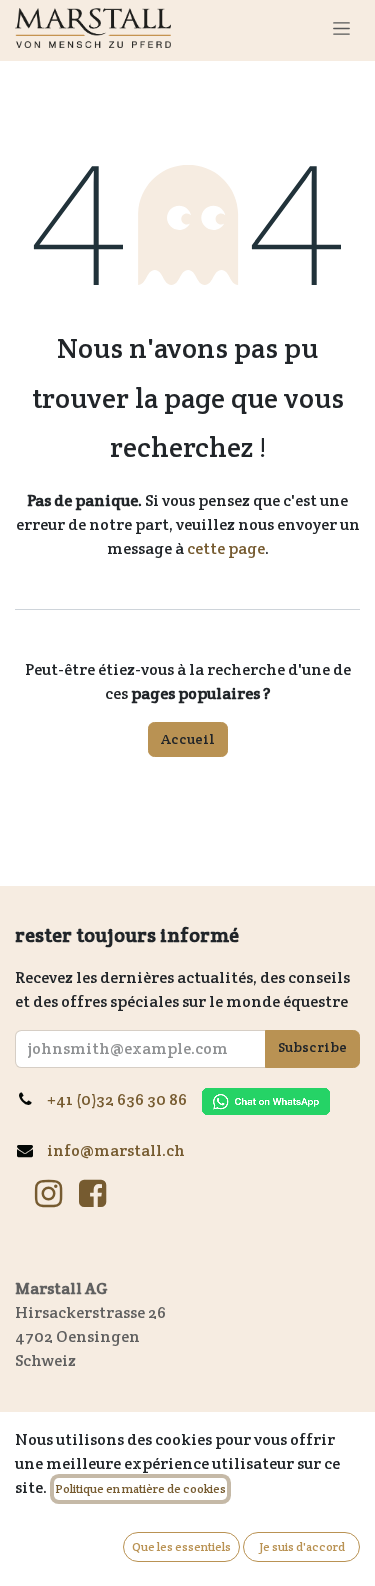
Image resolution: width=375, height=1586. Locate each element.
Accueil (188, 739)
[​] (48, 1194)
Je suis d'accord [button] (302, 1546)
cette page (226, 548)
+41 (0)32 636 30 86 (124, 1099)
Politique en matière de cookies (140, 1488)
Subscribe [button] (312, 1047)
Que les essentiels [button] (181, 1546)
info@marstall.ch (116, 1150)
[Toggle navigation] (341, 28)
